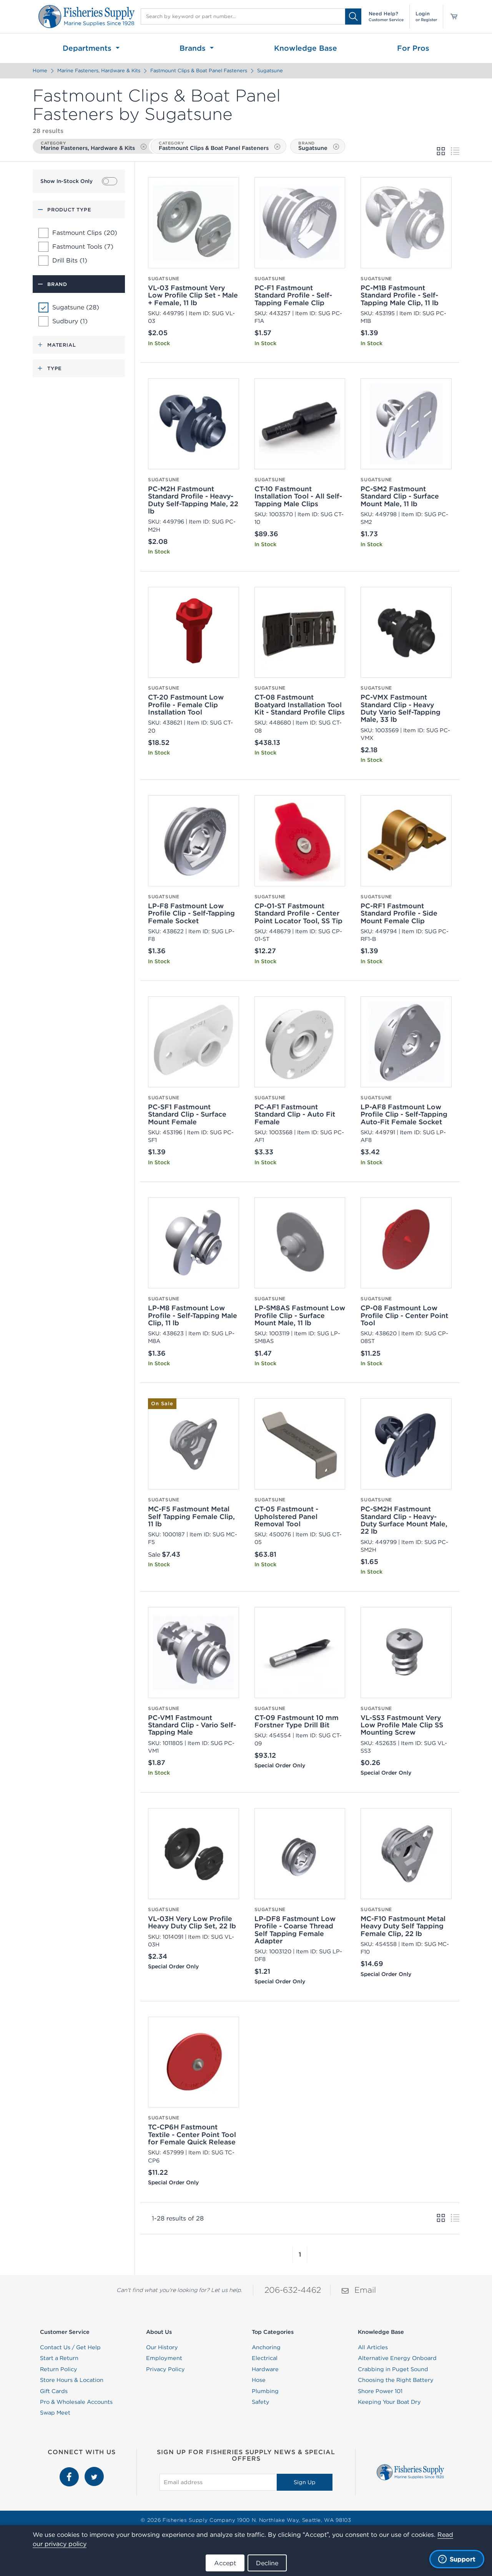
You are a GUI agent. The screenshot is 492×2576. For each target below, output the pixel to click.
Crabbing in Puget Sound (393, 2369)
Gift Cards (54, 2391)
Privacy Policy (165, 2369)
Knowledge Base (306, 48)
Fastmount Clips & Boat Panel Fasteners (199, 71)
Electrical (265, 2358)
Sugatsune (270, 71)
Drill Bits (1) (70, 260)
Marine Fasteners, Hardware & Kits (99, 71)
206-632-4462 (293, 2290)
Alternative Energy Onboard (397, 2358)
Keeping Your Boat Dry (389, 2402)
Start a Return (59, 2358)
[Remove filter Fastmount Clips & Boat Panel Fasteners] (277, 147)
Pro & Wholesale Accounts (76, 2402)
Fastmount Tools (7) (83, 246)
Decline (267, 2563)
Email (365, 2290)
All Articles (373, 2347)
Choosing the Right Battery (396, 2380)
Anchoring (266, 2347)
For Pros (413, 48)
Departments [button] (88, 48)
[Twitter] (94, 2471)
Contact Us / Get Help (70, 2347)
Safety (261, 2402)
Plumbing (265, 2391)
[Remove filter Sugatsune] (336, 147)
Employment (164, 2358)
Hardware (265, 2369)
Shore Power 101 (380, 2391)
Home (40, 71)
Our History (162, 2347)
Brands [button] (194, 48)
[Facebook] (70, 2471)
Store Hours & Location (72, 2380)
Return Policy (59, 2369)
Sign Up (305, 2482)
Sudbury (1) (70, 321)
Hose (259, 2380)
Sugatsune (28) (76, 307)
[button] (293, 2254)
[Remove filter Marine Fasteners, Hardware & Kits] (144, 147)
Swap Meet (55, 2413)
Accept (225, 2563)
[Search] (353, 16)
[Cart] (451, 17)
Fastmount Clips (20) (85, 233)
